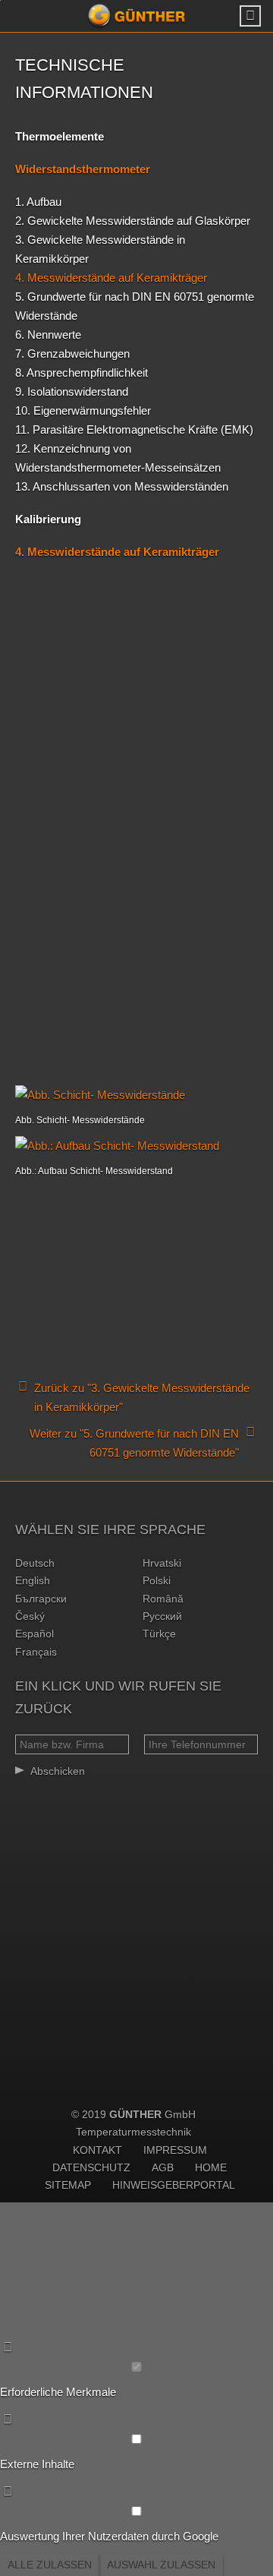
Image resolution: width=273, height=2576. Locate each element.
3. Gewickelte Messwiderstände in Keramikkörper (100, 249)
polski (157, 1580)
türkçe (159, 1634)
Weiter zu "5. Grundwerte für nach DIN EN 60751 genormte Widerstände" (134, 1443)
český (30, 1616)
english (33, 1580)
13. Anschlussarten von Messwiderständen (122, 486)
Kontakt (97, 2150)
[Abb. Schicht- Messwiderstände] (136, 1095)
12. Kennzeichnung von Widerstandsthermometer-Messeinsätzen (118, 458)
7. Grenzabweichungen (72, 354)
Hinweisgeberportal (174, 2185)
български (41, 1599)
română (163, 1599)
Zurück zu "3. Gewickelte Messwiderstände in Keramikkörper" (142, 1397)
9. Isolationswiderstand (72, 391)
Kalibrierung (48, 519)
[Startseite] (136, 16)
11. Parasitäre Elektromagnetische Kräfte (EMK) (134, 429)
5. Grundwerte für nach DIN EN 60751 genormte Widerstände (135, 306)
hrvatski (162, 1563)
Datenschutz (91, 2167)
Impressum (175, 2150)
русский (162, 1616)
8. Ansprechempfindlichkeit (82, 373)
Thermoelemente (60, 136)
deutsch (35, 1563)
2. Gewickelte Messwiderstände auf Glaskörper (133, 221)
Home (211, 2167)
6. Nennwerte (48, 335)
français (36, 1652)
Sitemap (68, 2185)
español (35, 1634)
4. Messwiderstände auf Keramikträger (111, 278)
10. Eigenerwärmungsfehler (83, 410)
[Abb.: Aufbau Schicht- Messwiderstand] (136, 1146)
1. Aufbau (38, 202)
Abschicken (58, 1771)
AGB (163, 2167)
